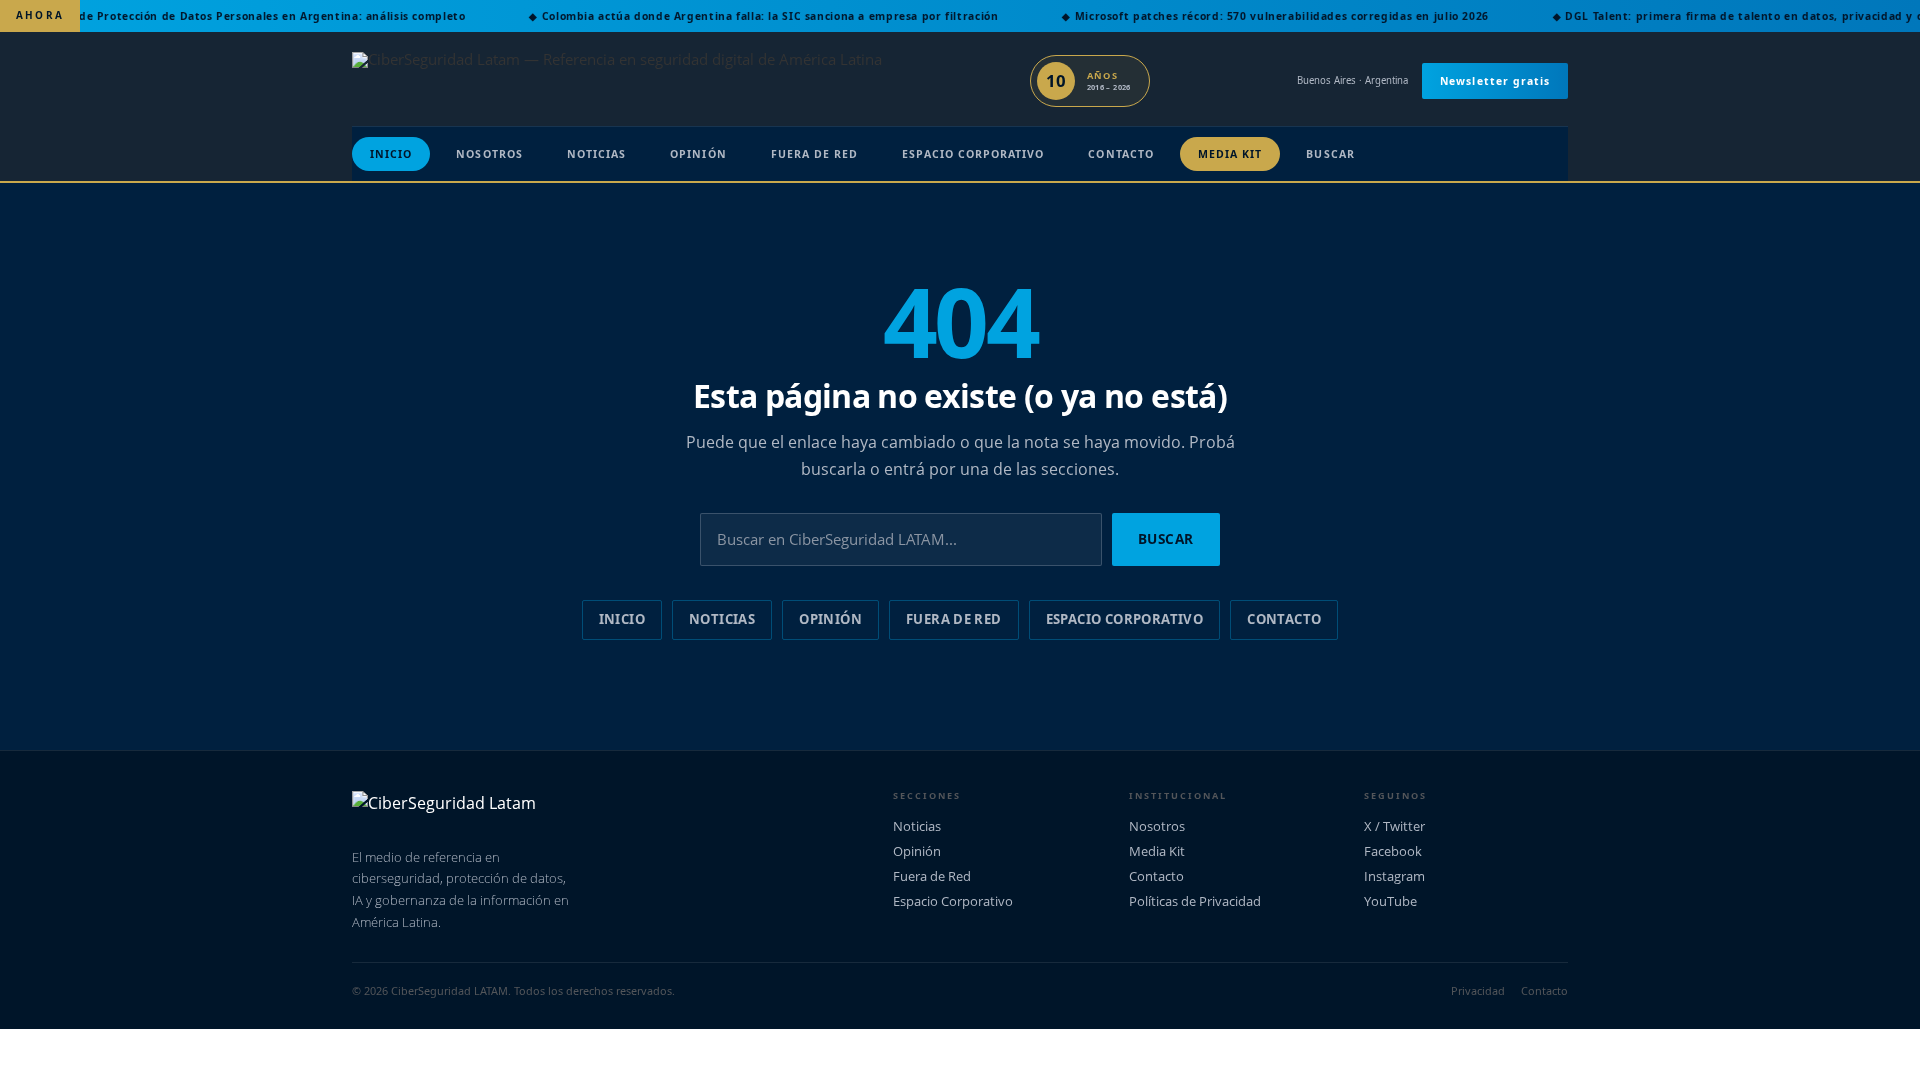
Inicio (391, 154)
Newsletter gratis (1495, 81)
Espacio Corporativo (973, 154)
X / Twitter (1394, 826)
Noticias (596, 154)
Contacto (1120, 154)
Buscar (1330, 154)
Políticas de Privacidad (1195, 901)
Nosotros (489, 154)
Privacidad (1478, 990)
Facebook (1393, 851)
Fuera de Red (815, 154)
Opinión (698, 154)
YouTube (1390, 901)
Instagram (1394, 876)
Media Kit (1230, 154)
